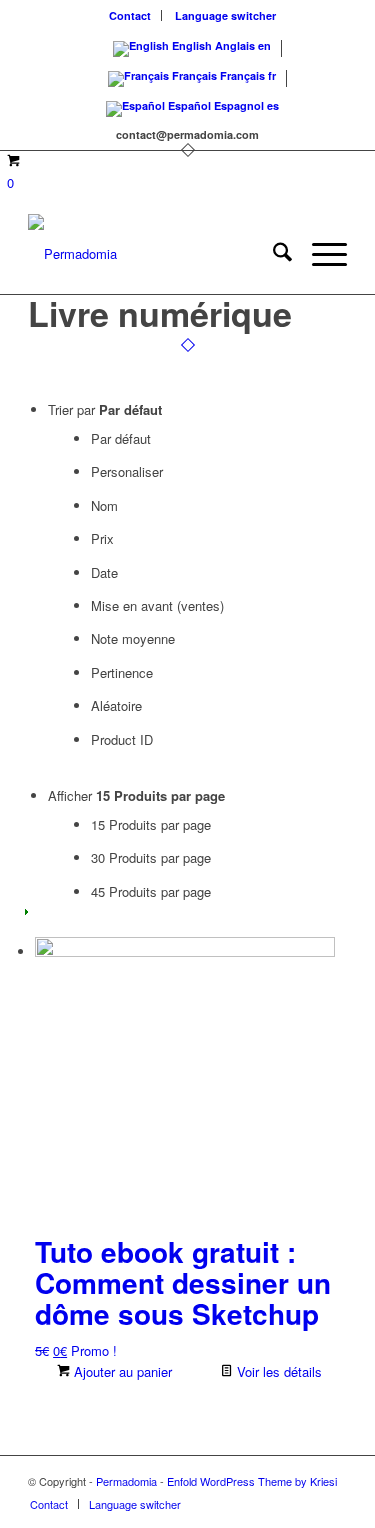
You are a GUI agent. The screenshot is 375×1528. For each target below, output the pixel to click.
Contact (130, 15)
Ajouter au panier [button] (121, 1371)
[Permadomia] (155, 254)
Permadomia (126, 1481)
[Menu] (319, 254)
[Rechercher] (272, 254)
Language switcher (225, 15)
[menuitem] (130, 15)
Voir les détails (277, 1371)
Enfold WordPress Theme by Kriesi (252, 1481)
